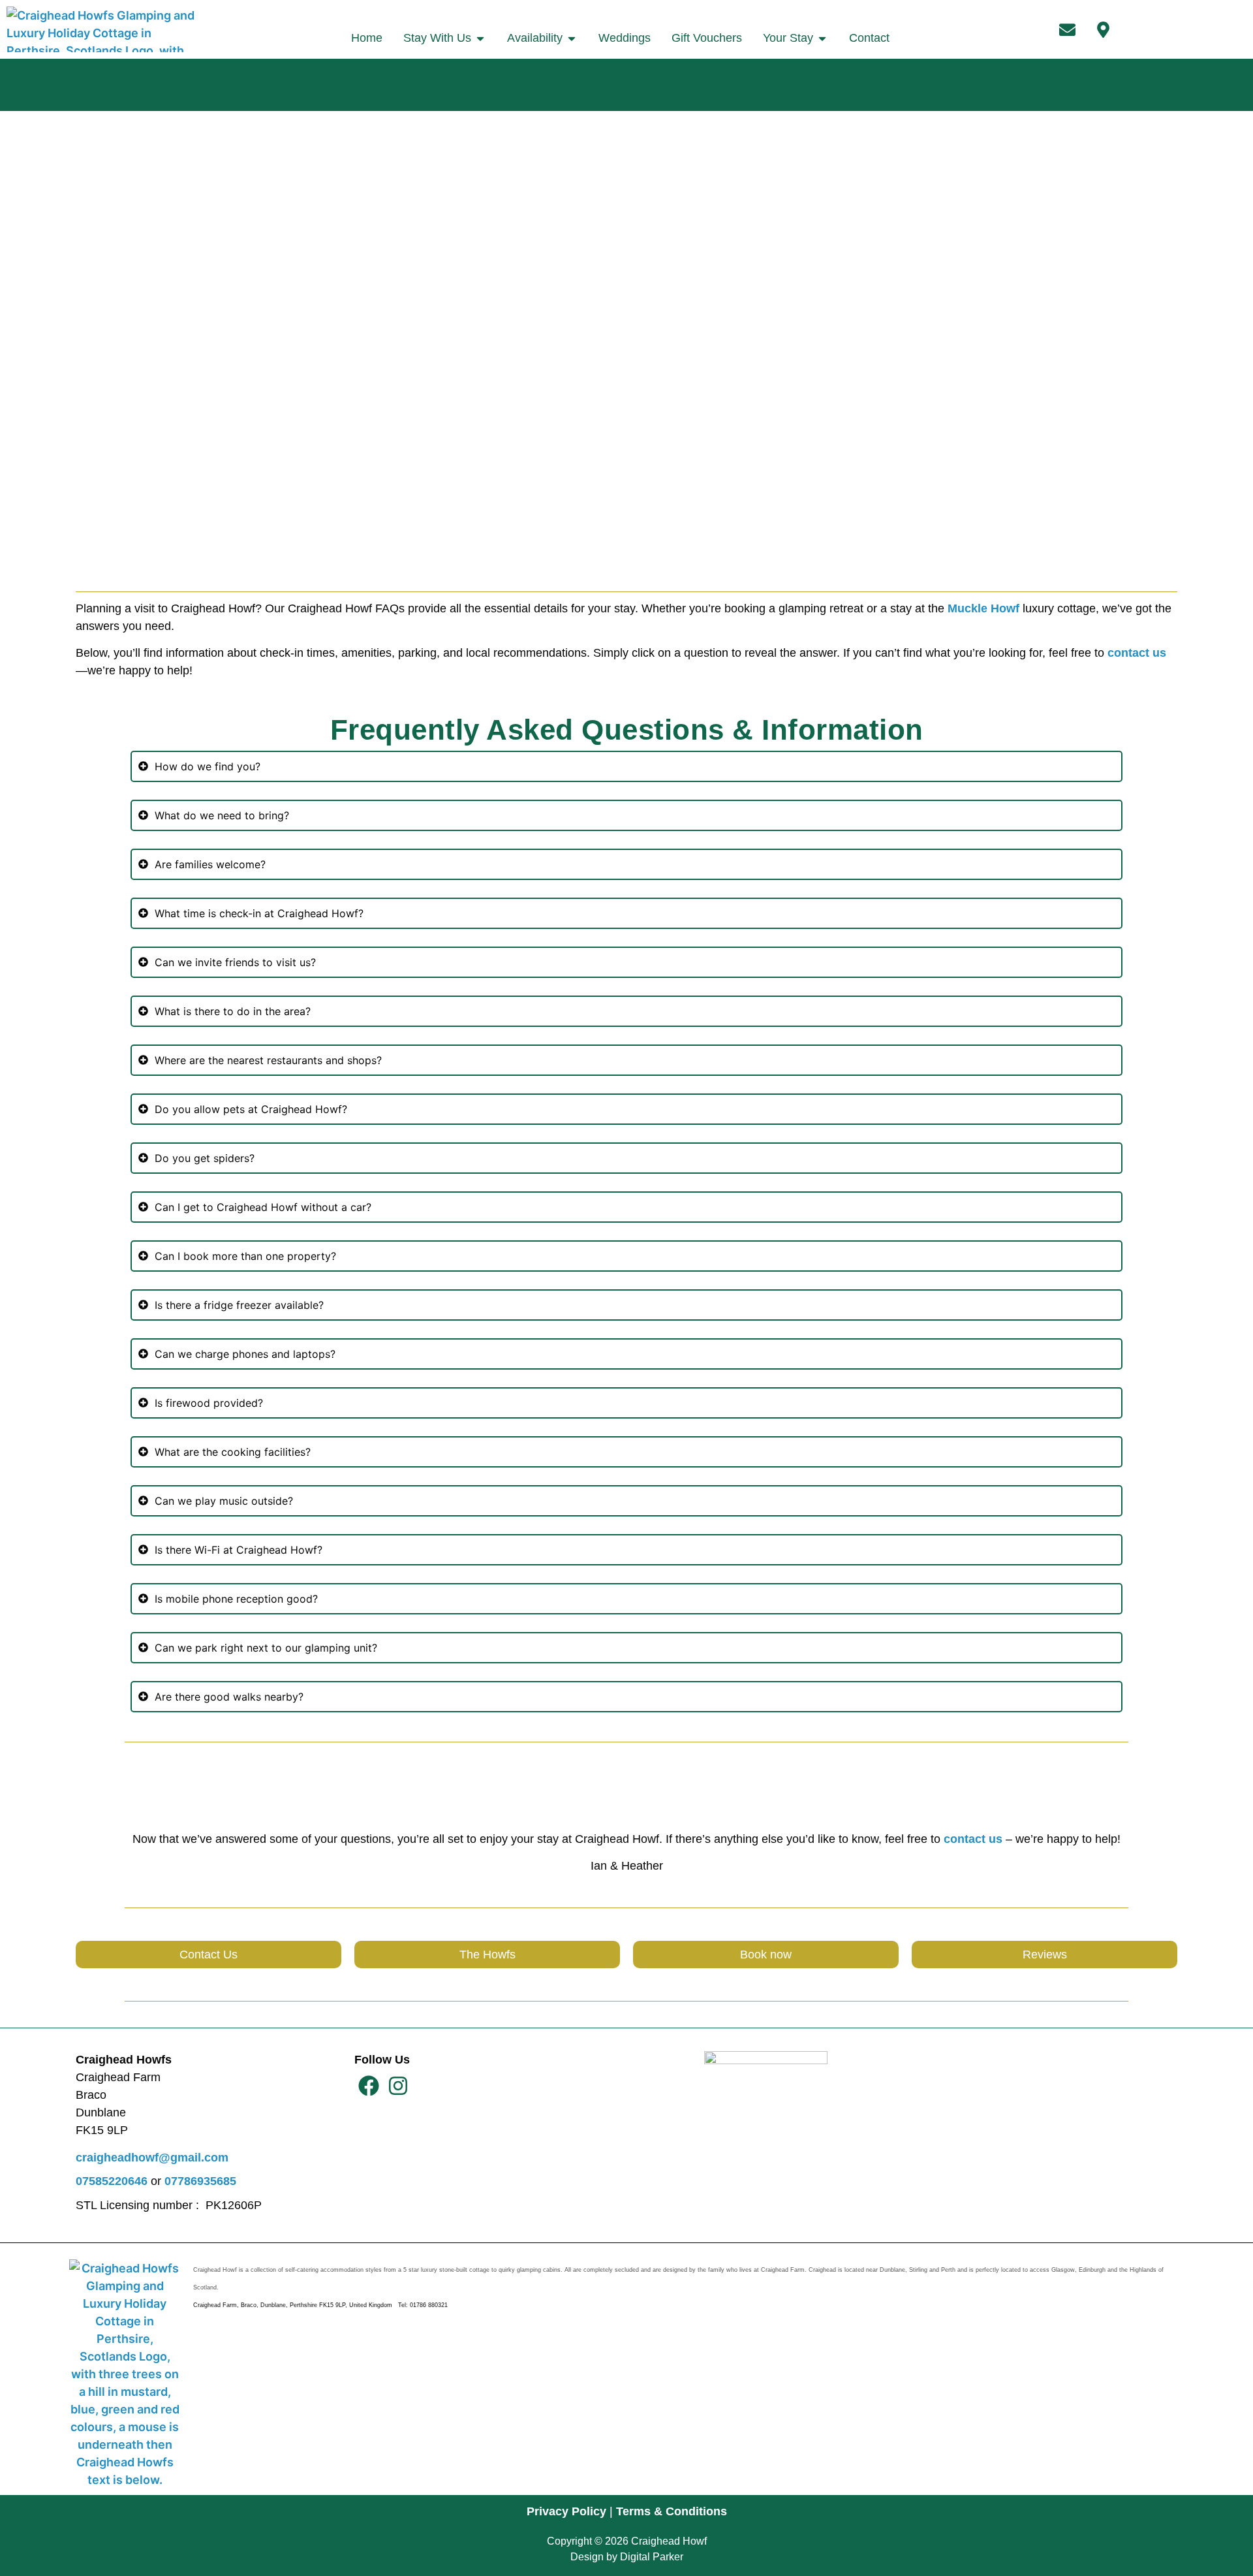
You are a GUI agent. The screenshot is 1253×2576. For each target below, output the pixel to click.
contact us (1137, 653)
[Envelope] (1067, 29)
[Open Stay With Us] (480, 38)
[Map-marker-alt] (1103, 29)
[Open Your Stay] (822, 38)
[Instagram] (398, 2086)
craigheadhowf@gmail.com (152, 2158)
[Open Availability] (572, 38)
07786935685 (200, 2181)
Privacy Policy (566, 2511)
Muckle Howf (983, 608)
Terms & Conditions (672, 2511)
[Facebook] (369, 2086)
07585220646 (112, 2181)
